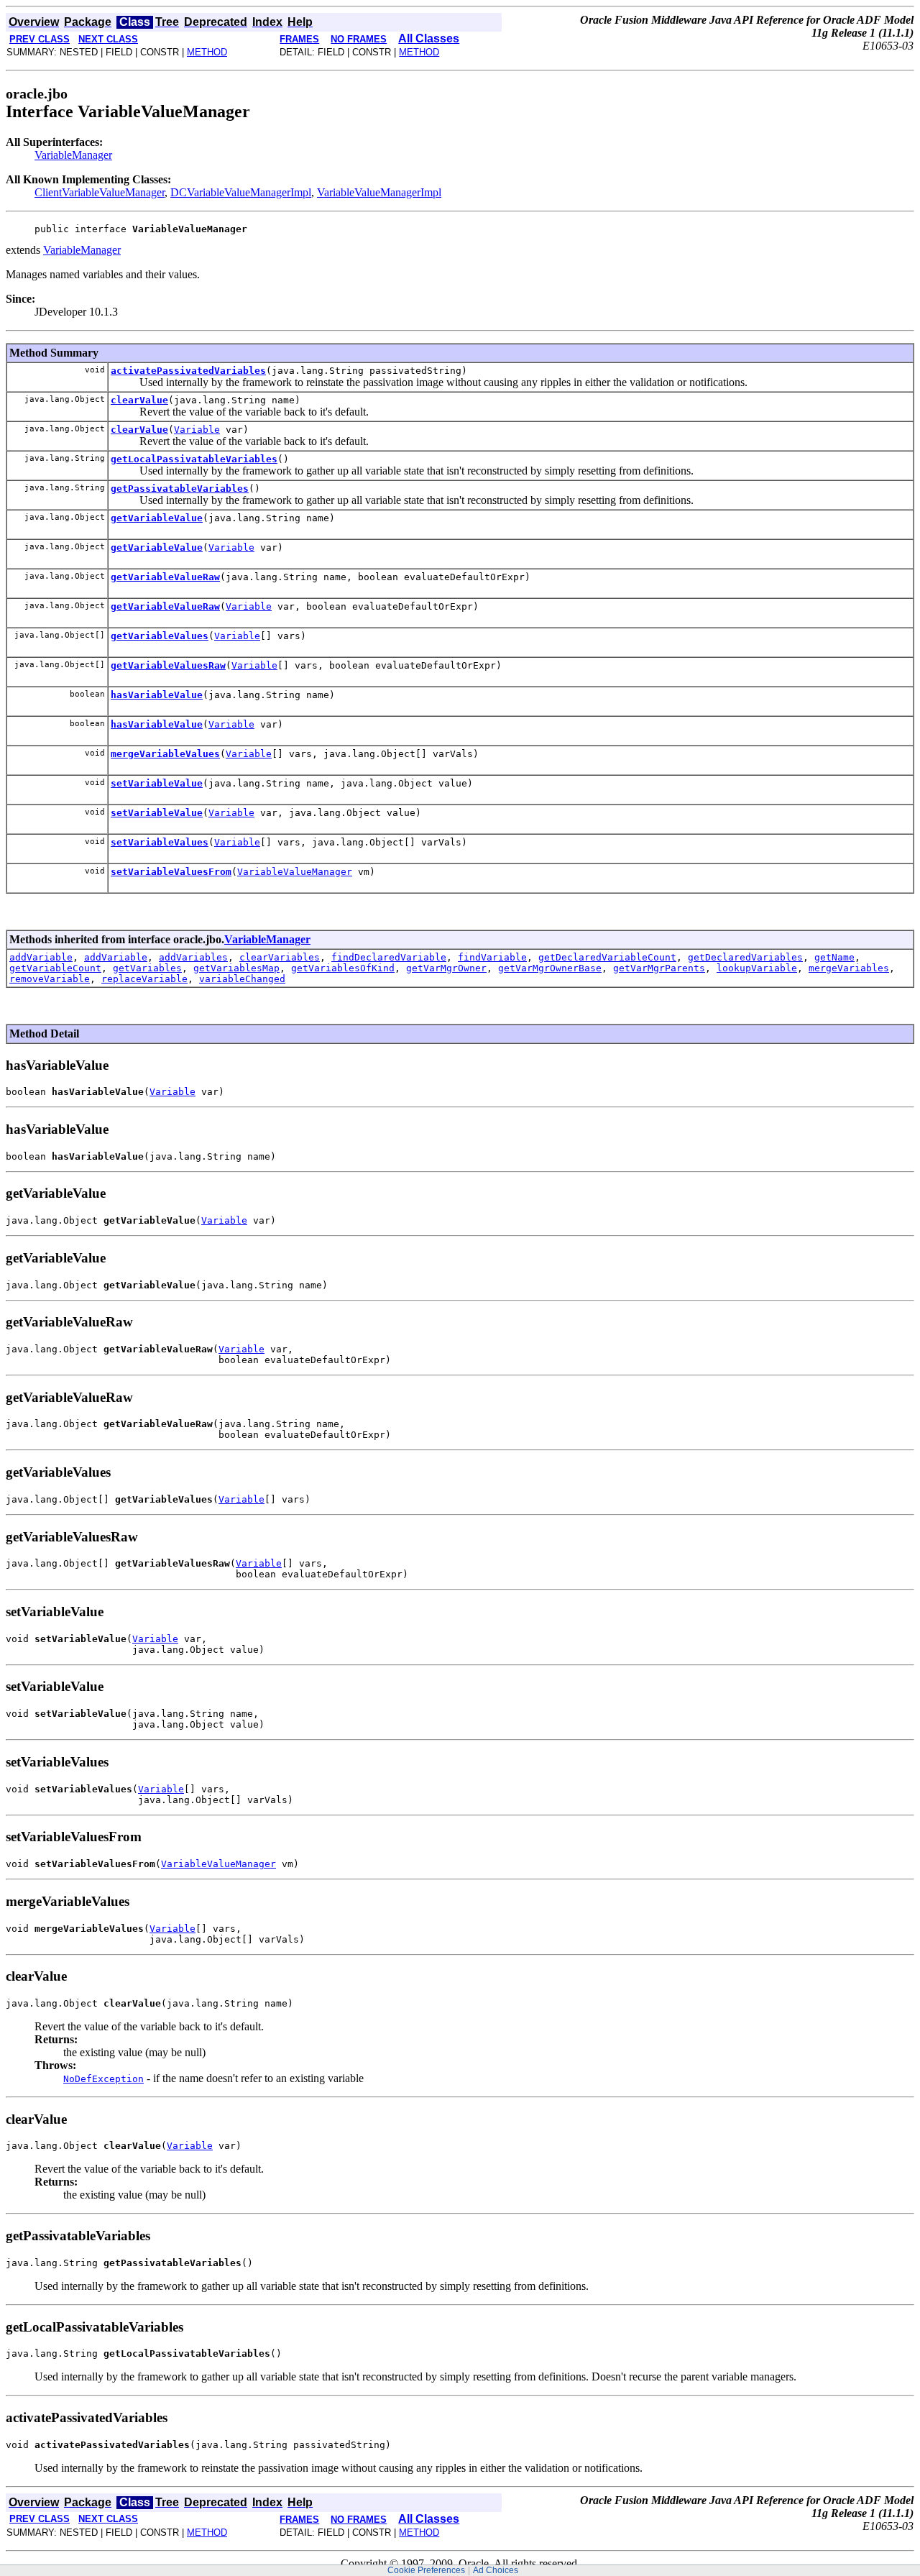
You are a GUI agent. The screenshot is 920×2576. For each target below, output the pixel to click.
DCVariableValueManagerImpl (241, 192)
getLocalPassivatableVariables (194, 459)
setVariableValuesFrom (171, 872)
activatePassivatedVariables (188, 371)
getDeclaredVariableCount (607, 957)
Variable (197, 430)
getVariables (147, 968)
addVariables (193, 957)
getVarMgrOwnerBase (550, 968)
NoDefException (103, 2079)
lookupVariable (757, 968)
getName (834, 957)
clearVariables (280, 957)
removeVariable (50, 979)
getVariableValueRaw (165, 577)
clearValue (139, 400)
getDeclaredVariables (745, 957)
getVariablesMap (236, 968)
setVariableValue (157, 783)
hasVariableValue (157, 695)
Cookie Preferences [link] (426, 2570)
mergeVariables (849, 968)
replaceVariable (144, 979)
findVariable (492, 957)
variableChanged (242, 979)
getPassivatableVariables (180, 489)
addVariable (41, 957)
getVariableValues (160, 636)
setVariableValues (160, 842)
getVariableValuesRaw (168, 665)
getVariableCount (55, 968)
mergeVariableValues (165, 754)
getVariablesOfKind (343, 968)
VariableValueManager (295, 872)
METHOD (207, 52)
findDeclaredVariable (389, 957)
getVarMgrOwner (446, 968)
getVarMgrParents (659, 968)
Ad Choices (496, 2570)
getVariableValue (157, 518)
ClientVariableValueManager (100, 192)
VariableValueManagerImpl (379, 192)
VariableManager (73, 155)
